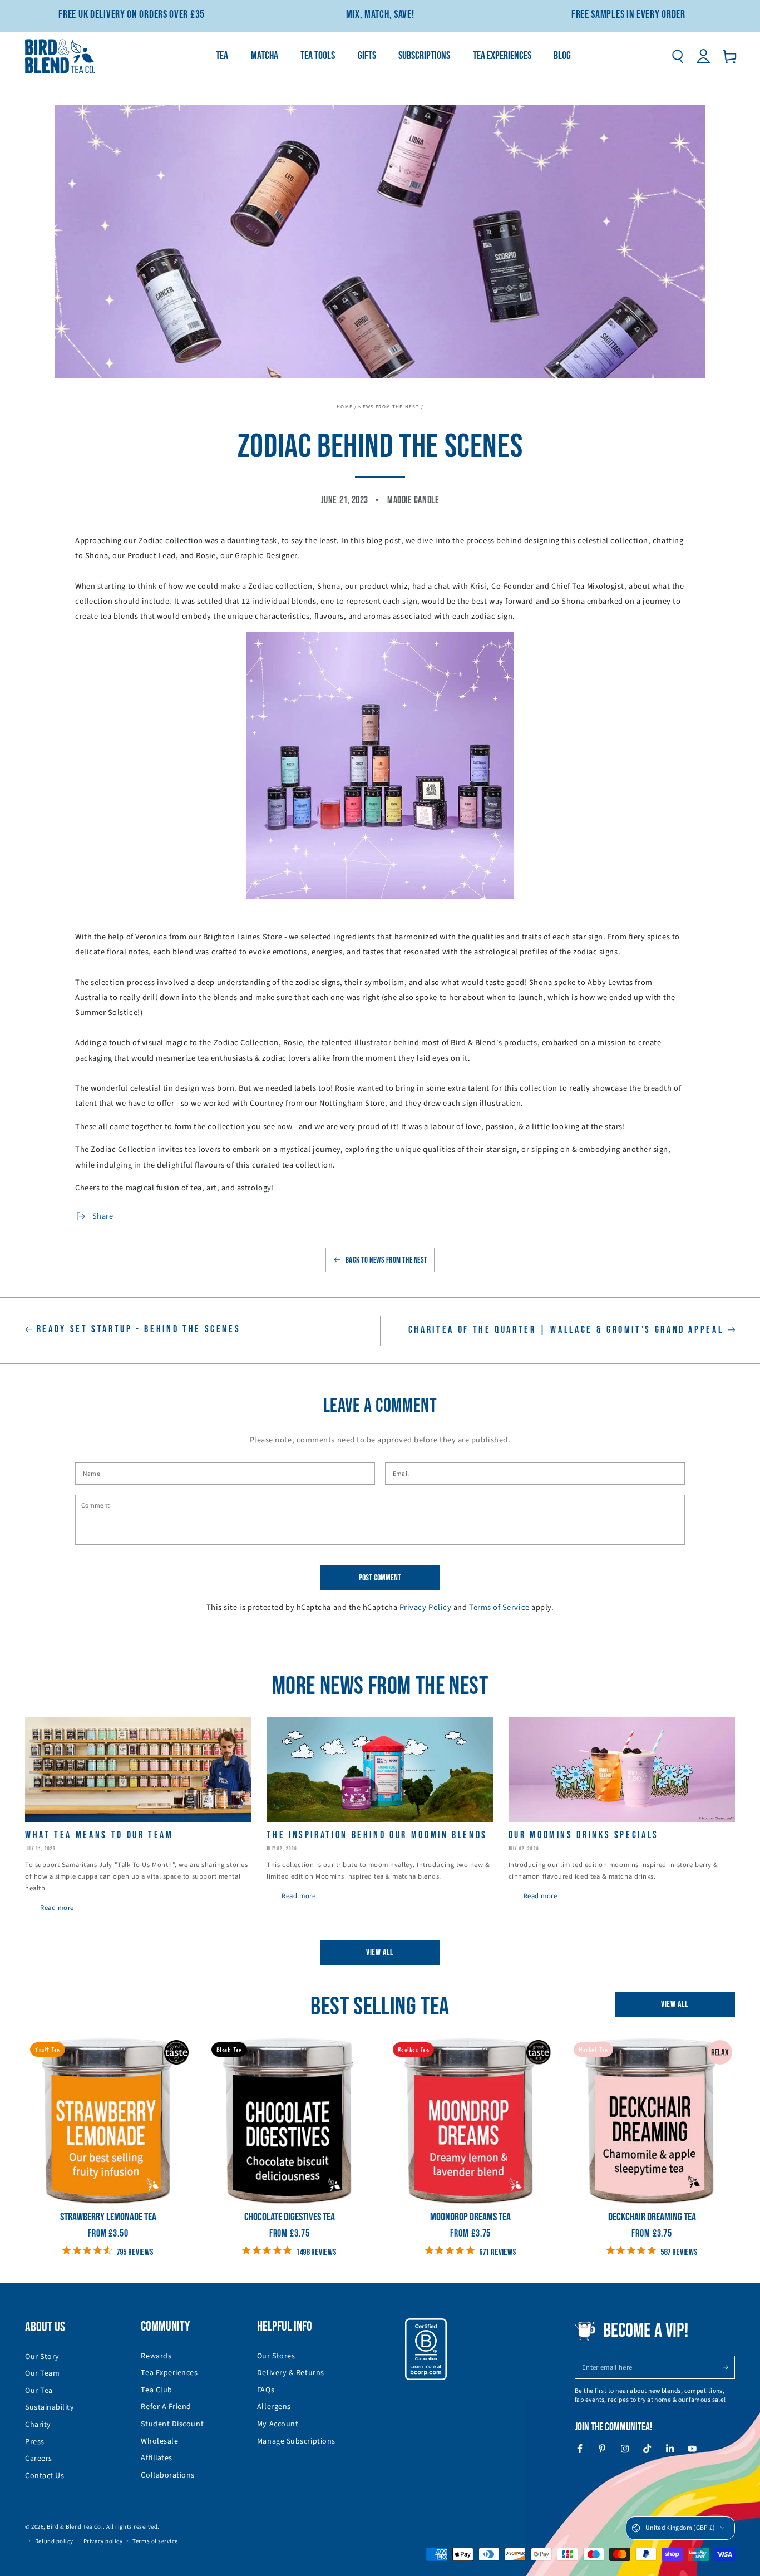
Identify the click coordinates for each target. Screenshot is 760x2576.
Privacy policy (103, 2541)
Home (345, 407)
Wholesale (159, 2441)
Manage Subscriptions (296, 2441)
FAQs (266, 2390)
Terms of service (155, 2541)
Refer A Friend (166, 2407)
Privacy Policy (426, 1607)
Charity (38, 2425)
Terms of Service (499, 1607)
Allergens (274, 2407)
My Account (278, 2424)
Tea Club (156, 2390)
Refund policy (54, 2541)
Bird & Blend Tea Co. (75, 2527)
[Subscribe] (729, 2367)
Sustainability (50, 2407)
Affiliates (156, 2458)
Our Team (42, 2373)
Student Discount (172, 2424)
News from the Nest (389, 407)
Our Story (42, 2357)
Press (35, 2442)
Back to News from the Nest (386, 1260)
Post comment (380, 1578)
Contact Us (45, 2476)
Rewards (156, 2356)
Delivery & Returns (291, 2373)
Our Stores (276, 2356)
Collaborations (168, 2475)
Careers (39, 2459)
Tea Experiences (169, 2373)
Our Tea (39, 2391)
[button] (677, 56)
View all (380, 1952)
